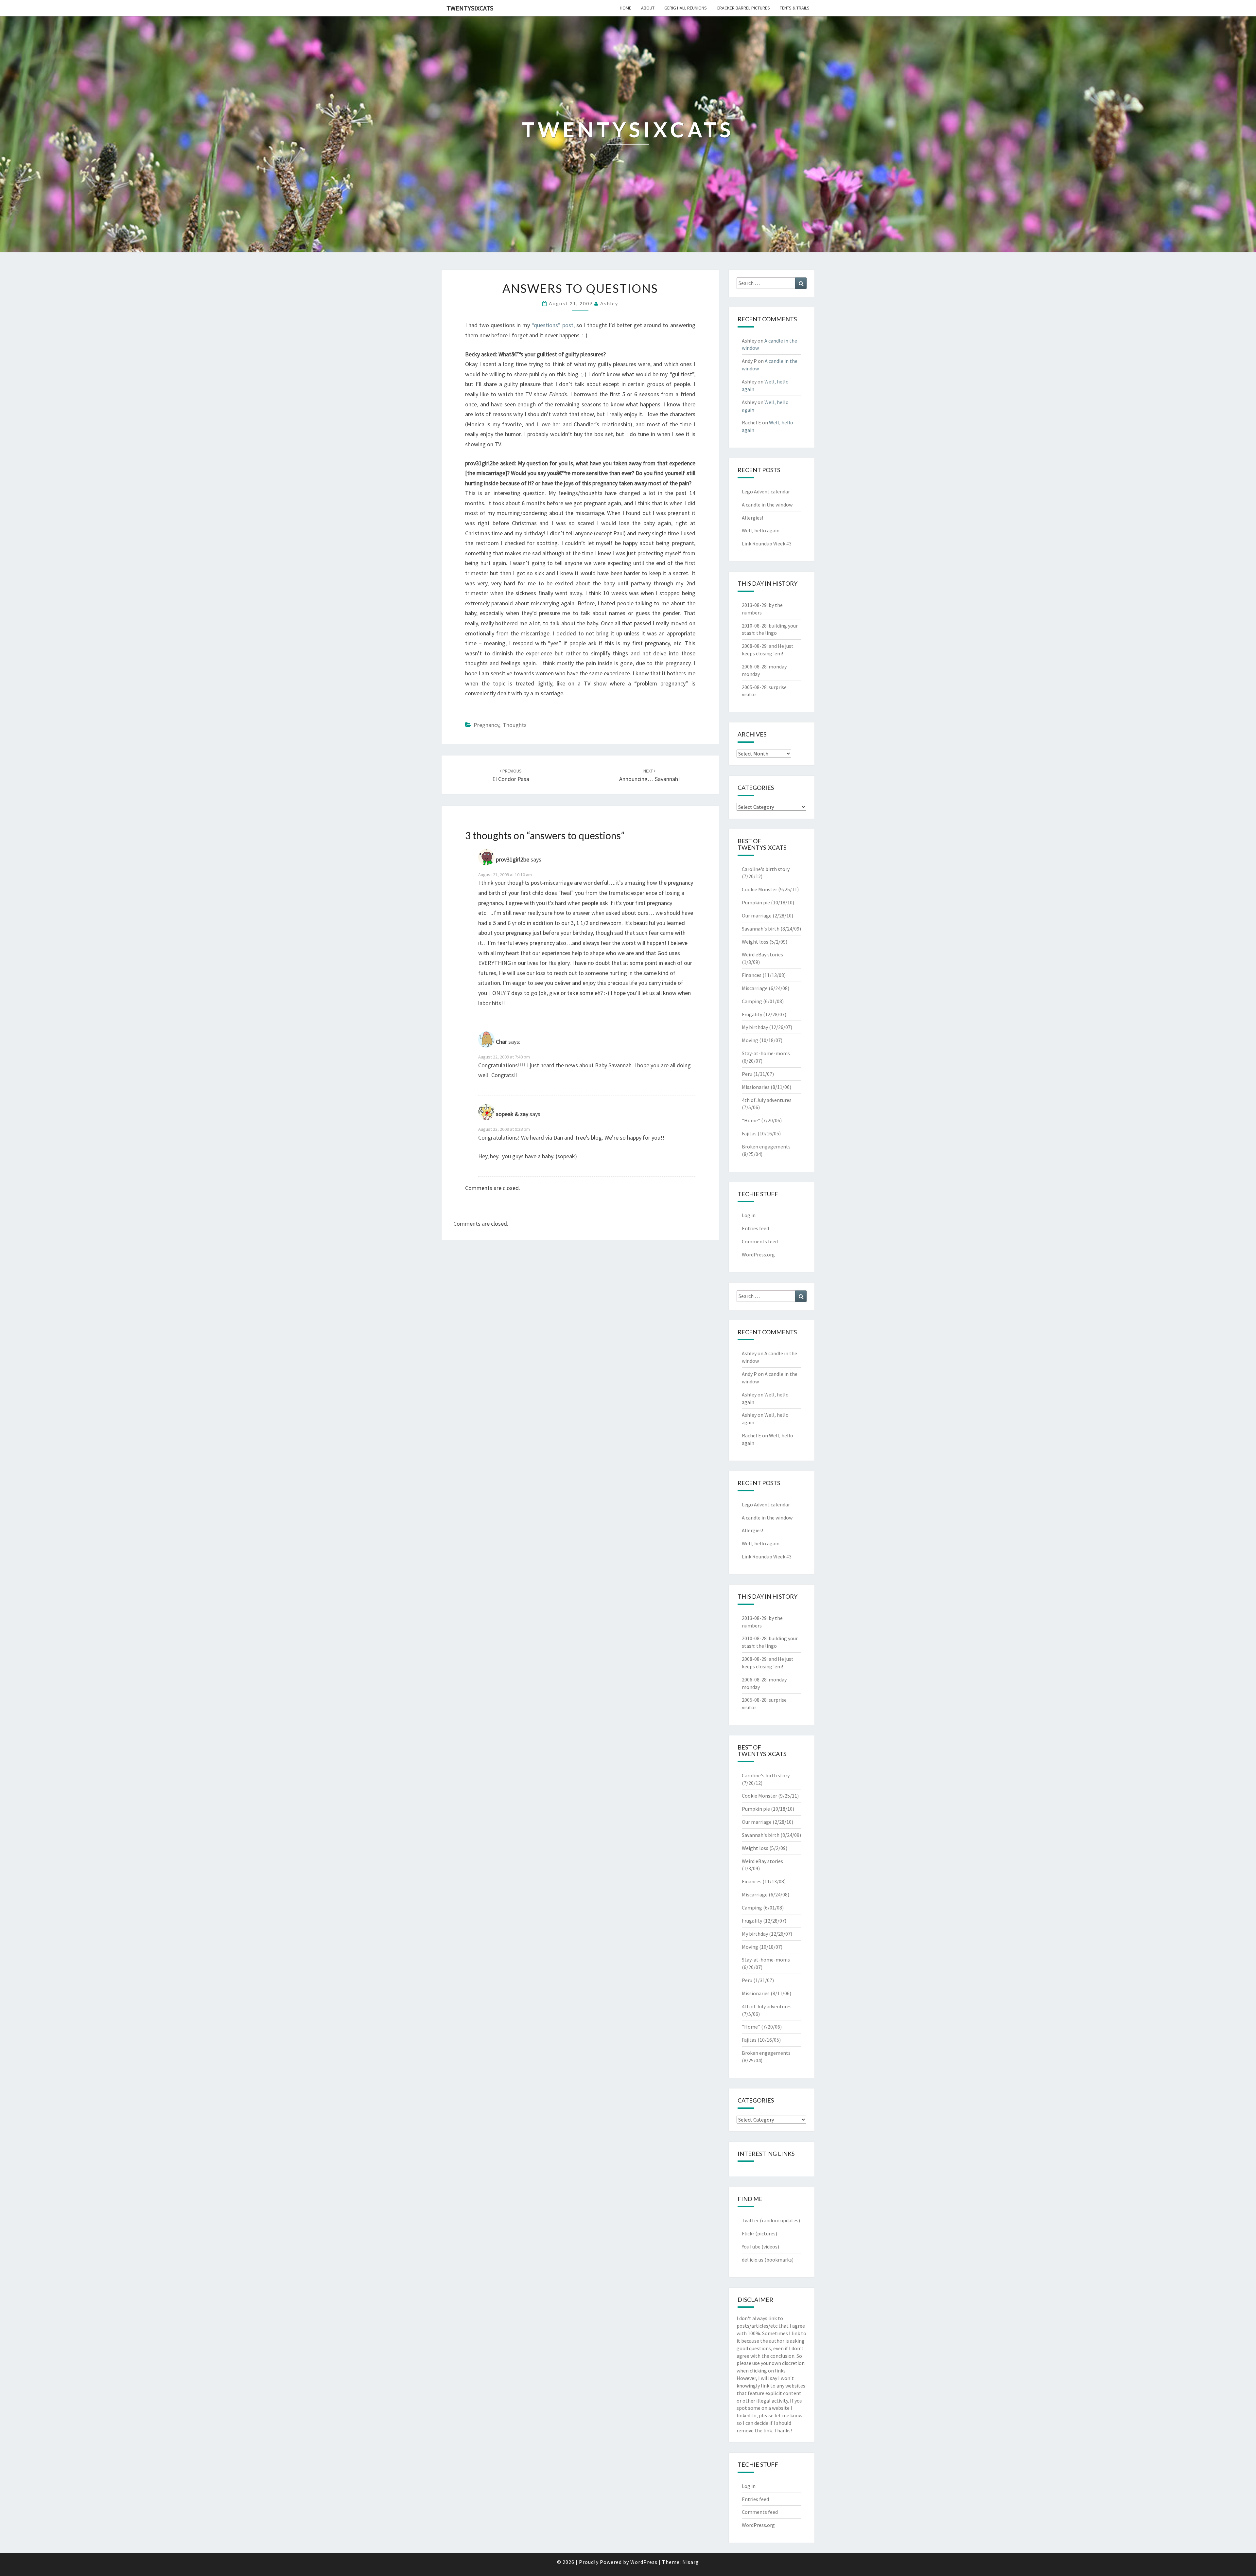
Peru (747, 1074)
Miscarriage (755, 988)
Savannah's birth (761, 929)
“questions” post (552, 325)
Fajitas (749, 1133)
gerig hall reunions (686, 8)
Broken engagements (766, 1146)
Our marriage (757, 915)
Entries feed (755, 1228)
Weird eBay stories (762, 954)
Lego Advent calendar (766, 491)
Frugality (752, 1014)
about (648, 8)
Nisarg (691, 2562)
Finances (752, 975)
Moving (750, 1040)
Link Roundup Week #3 (767, 543)
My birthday (755, 1027)
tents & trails (795, 8)
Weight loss (755, 942)
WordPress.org (758, 1254)
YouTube (751, 2247)
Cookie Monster (759, 889)
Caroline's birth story (766, 869)
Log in (749, 1215)
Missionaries (756, 1087)
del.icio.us (753, 2260)
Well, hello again (761, 530)
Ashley (609, 303)
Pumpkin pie (756, 902)
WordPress (644, 2562)
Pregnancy (486, 725)
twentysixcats (470, 8)
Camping (752, 1001)
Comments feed (760, 1241)
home (626, 8)
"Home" (751, 1120)
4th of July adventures (767, 1100)
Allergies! (752, 518)
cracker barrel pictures (743, 8)
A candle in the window (767, 505)
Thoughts (515, 725)
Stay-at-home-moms (766, 1053)
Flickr (748, 2233)
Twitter (750, 2220)
